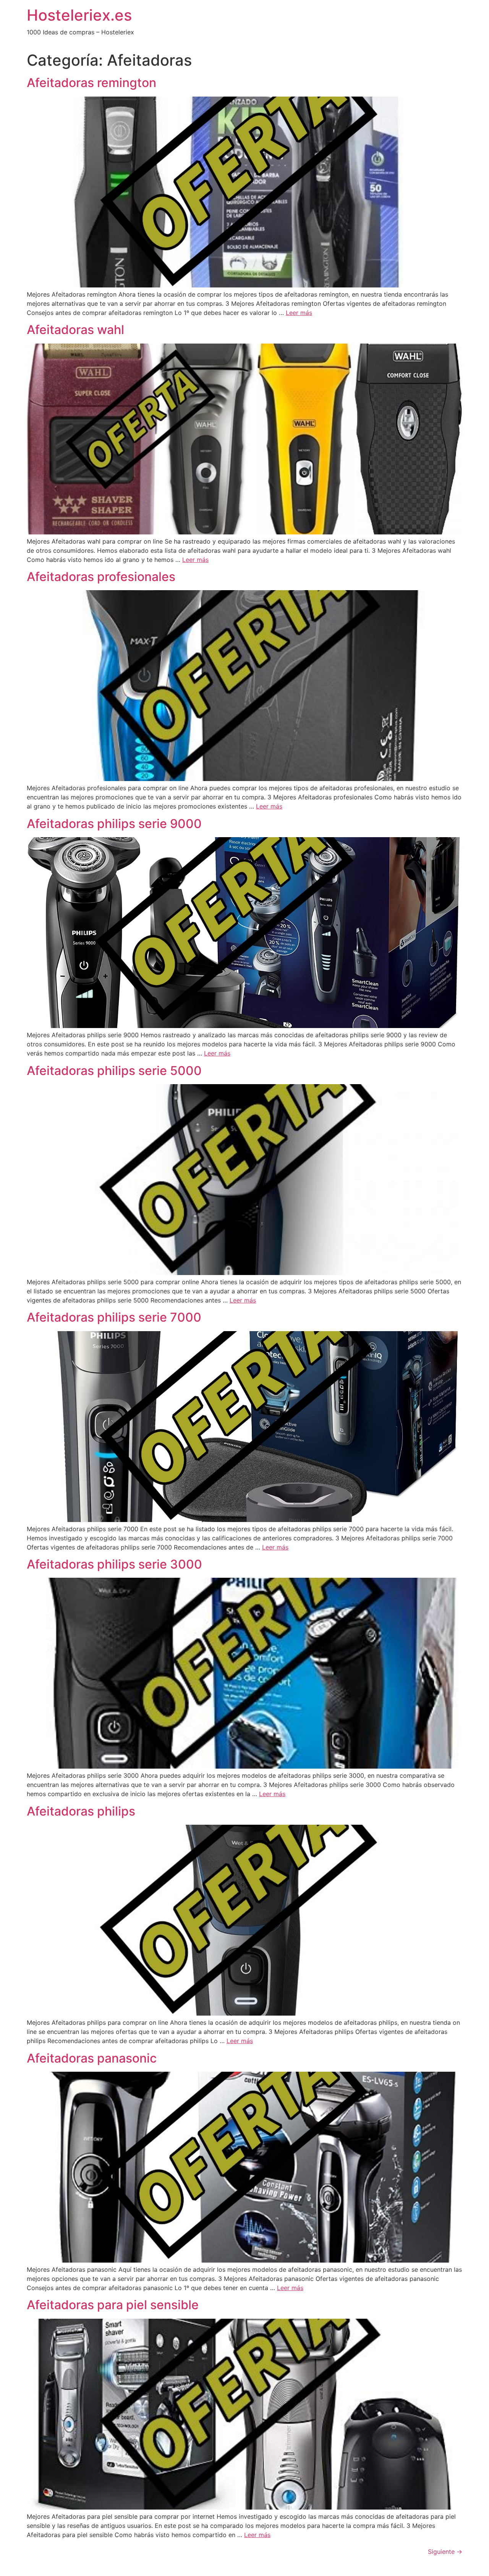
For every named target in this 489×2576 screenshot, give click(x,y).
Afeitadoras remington (91, 83)
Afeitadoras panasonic (92, 2058)
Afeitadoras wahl (75, 330)
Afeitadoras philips (81, 1811)
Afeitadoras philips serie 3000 (114, 1564)
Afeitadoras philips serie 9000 (114, 824)
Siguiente (445, 2552)
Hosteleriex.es (79, 15)
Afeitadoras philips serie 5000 (114, 1071)
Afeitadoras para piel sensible (113, 2305)
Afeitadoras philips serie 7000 (114, 1317)
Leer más (299, 313)
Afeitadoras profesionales (101, 577)
